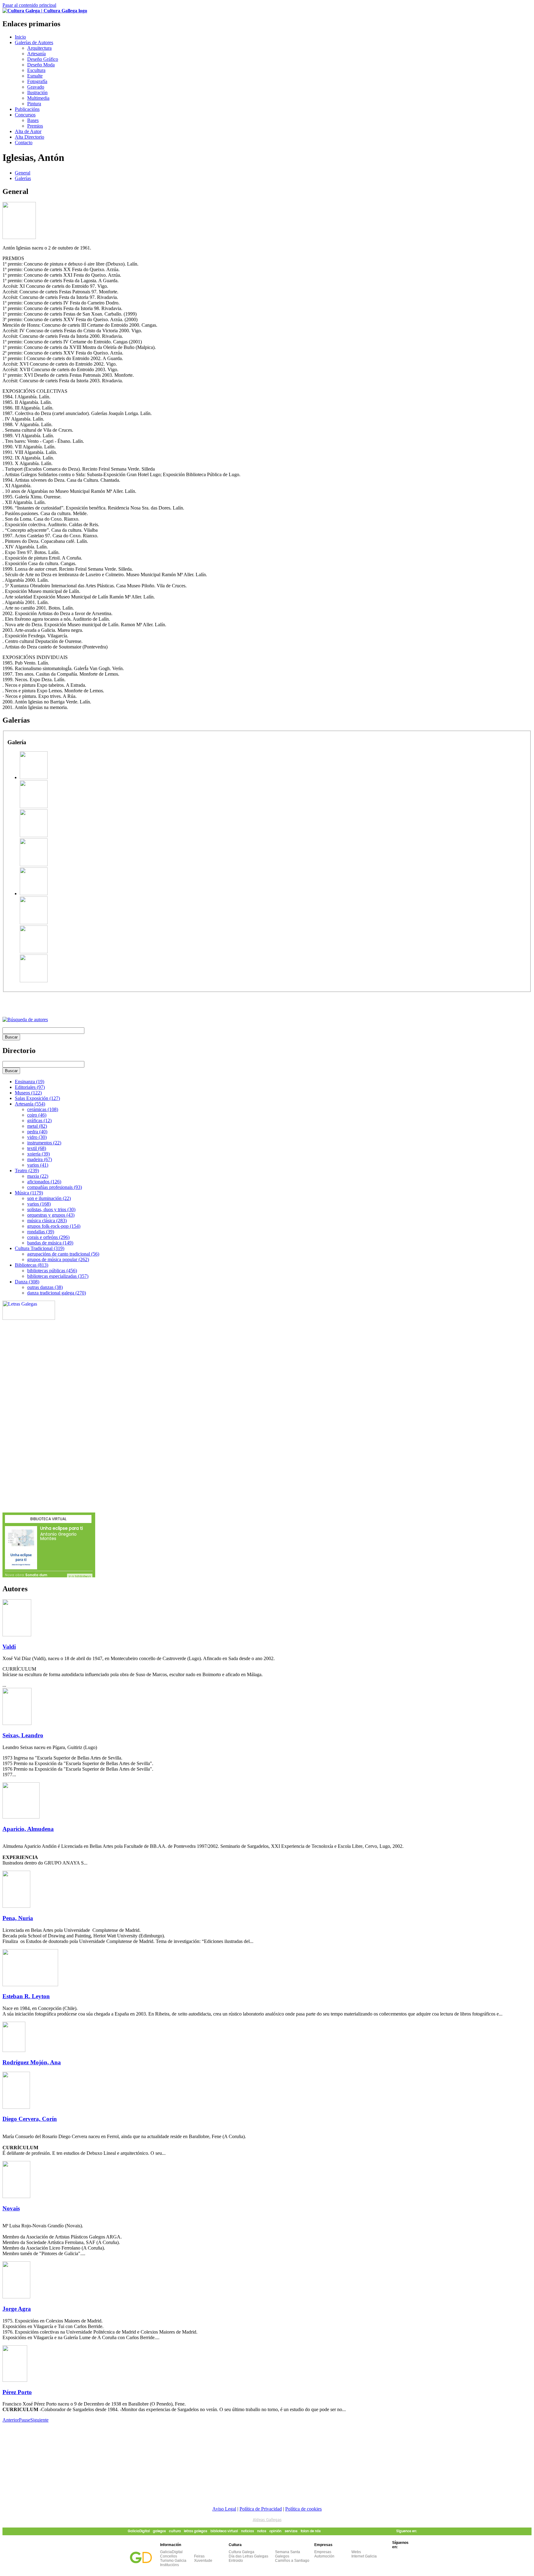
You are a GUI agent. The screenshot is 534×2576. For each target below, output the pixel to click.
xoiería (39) (38, 1154)
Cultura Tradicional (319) (40, 1248)
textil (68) (37, 1148)
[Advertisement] (75, 1001)
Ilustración (37, 92)
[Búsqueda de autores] (25, 1019)
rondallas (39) (41, 1232)
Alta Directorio (30, 137)
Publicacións (27, 109)
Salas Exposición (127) (37, 1098)
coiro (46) (37, 1115)
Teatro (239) (27, 1171)
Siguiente (39, 2420)
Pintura (34, 104)
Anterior (11, 2420)
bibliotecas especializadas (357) (58, 1276)
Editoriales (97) (30, 1087)
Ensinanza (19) (30, 1082)
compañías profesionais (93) (55, 1187)
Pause (25, 2420)
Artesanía (36, 54)
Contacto (24, 143)
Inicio (20, 37)
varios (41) (38, 1165)
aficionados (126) (44, 1182)
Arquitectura (39, 48)
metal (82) (37, 1126)
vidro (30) (37, 1137)
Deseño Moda (41, 65)
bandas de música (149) (50, 1243)
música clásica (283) (47, 1221)
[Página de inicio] (45, 11)
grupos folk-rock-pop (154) (54, 1226)
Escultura (36, 70)
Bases (33, 120)
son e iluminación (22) (49, 1198)
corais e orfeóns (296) (48, 1237)
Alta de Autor (28, 131)
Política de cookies (303, 2509)
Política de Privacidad (261, 2509)
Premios (35, 126)
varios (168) (39, 1204)
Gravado (36, 87)
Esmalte (35, 76)
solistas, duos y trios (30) (51, 1209)
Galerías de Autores (34, 42)
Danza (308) (27, 1282)
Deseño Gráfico (43, 59)
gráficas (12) (39, 1120)
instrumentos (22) (44, 1143)
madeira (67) (40, 1159)
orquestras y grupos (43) (51, 1215)
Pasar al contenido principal (29, 5)
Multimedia (38, 98)
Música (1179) (29, 1193)
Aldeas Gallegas (267, 2520)
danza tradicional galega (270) (57, 1293)
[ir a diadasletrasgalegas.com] (29, 1318)
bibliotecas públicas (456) (52, 1271)
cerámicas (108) (43, 1109)
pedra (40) (37, 1132)
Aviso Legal (224, 2509)
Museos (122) (28, 1093)
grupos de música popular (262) (58, 1259)
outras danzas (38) (45, 1287)
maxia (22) (38, 1176)
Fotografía (37, 81)
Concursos (25, 115)
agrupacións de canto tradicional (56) (63, 1254)
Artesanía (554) (30, 1104)
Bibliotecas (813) (32, 1265)
